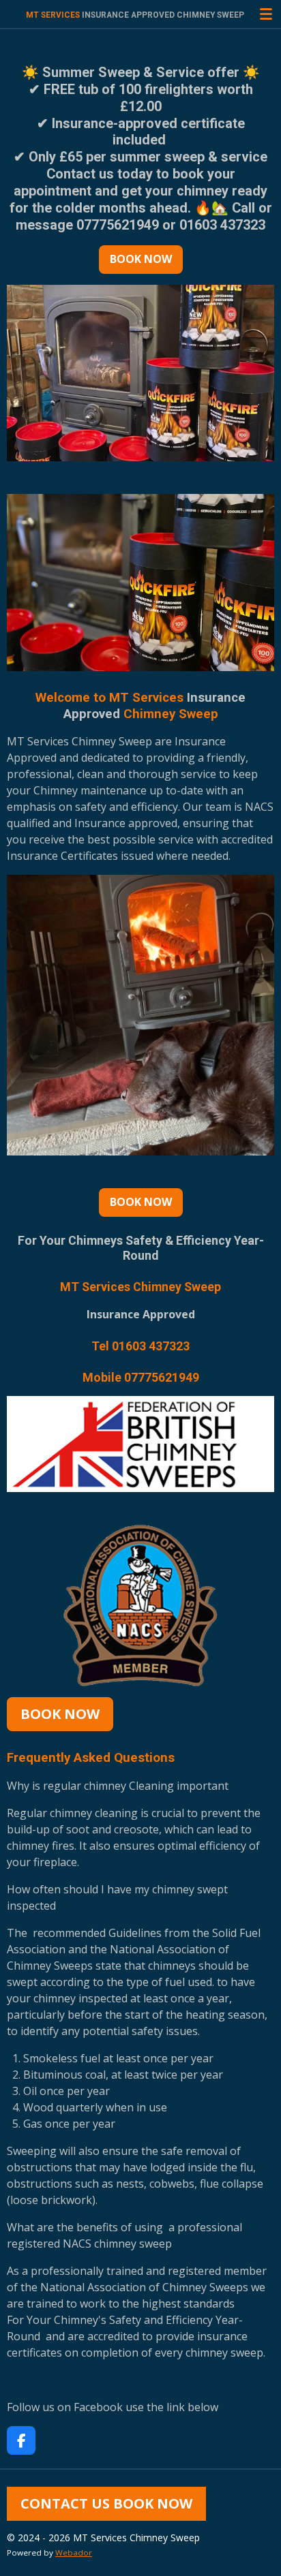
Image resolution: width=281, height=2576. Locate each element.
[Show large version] (140, 1605)
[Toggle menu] (266, 14)
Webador (74, 2552)
